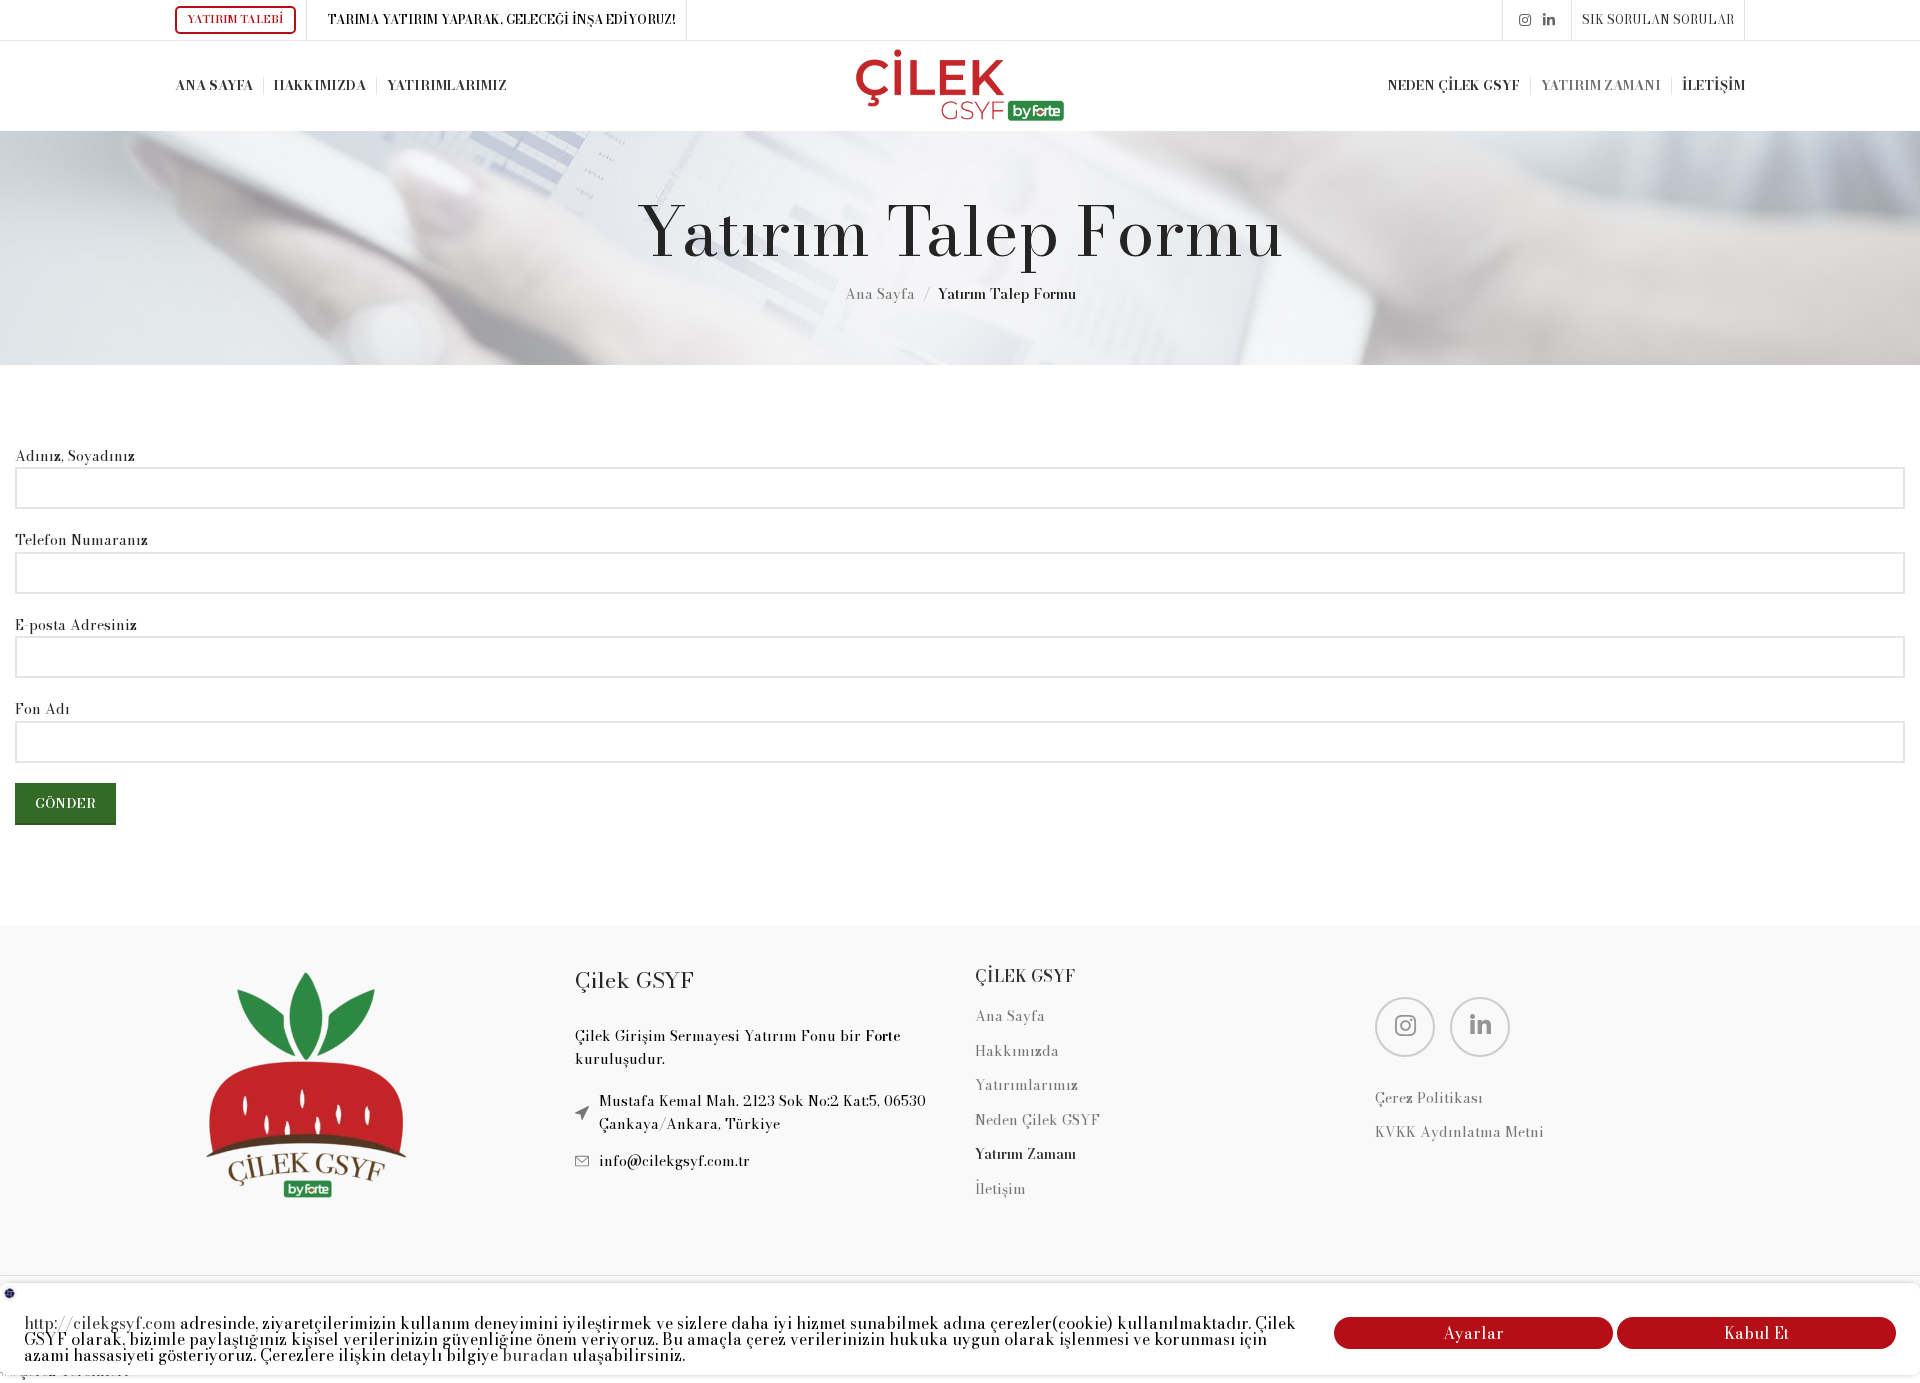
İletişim (1000, 1190)
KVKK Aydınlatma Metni (1459, 1133)
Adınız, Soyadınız (75, 456)
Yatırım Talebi (235, 19)
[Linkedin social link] (1549, 20)
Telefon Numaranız (81, 540)
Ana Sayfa (880, 294)
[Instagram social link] (1525, 20)
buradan (535, 1355)
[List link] (760, 1161)
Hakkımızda (1017, 1052)
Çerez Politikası (1429, 1099)
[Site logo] (960, 84)
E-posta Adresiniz (76, 625)
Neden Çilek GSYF (1037, 1121)
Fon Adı (42, 709)
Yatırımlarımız (1026, 1086)
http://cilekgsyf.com (100, 1323)
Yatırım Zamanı (1025, 1155)
